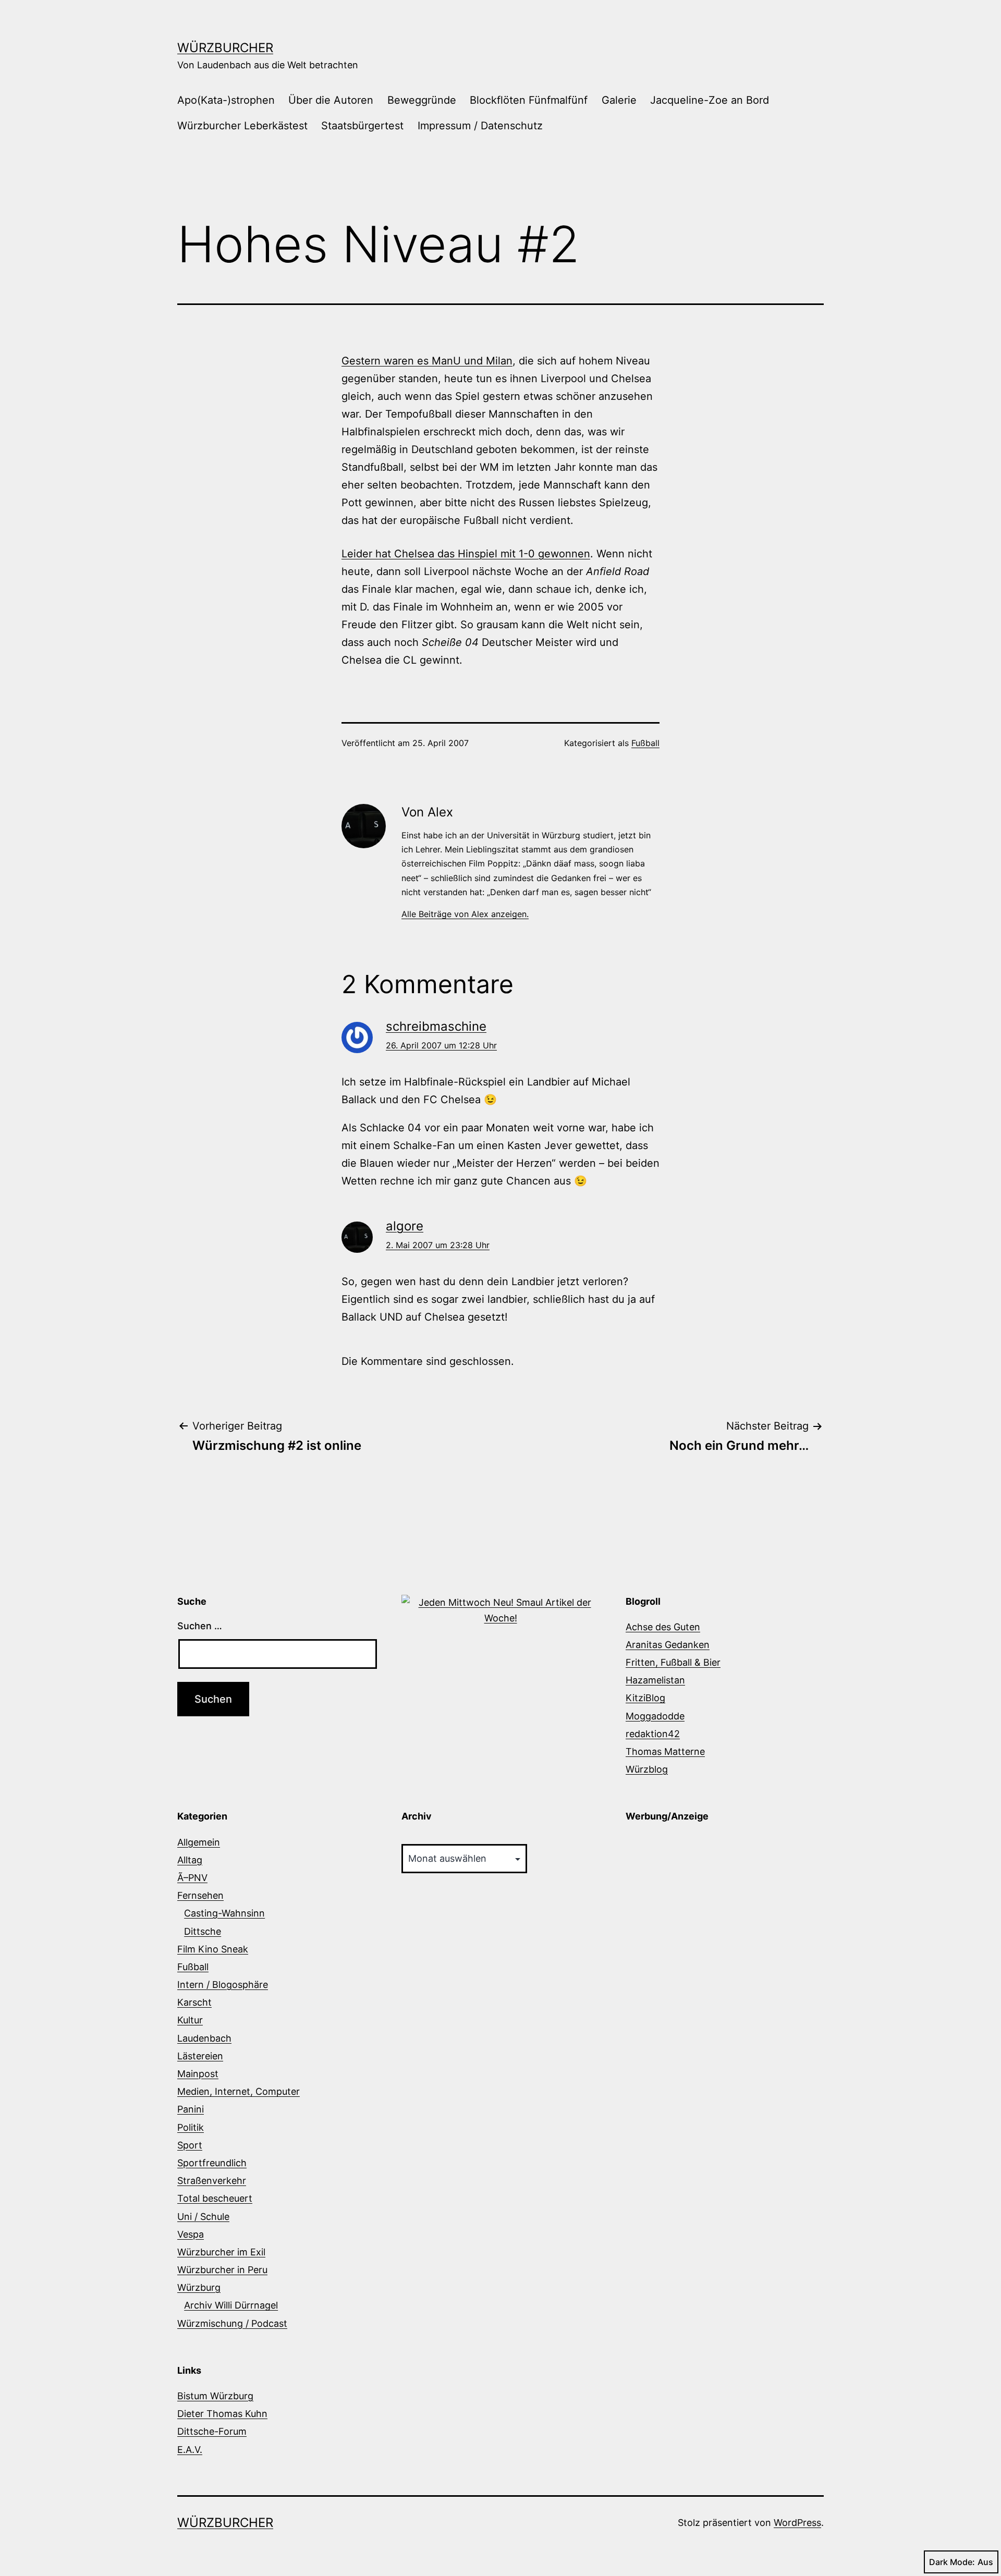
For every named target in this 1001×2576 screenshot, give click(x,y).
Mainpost (198, 2074)
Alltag (190, 1860)
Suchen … (200, 1626)
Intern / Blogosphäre (223, 1985)
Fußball (645, 743)
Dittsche (203, 1931)
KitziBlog (645, 1698)
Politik (191, 2127)
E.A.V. (190, 2450)
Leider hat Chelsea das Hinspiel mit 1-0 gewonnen (466, 554)
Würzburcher (225, 48)
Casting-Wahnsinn (224, 1913)
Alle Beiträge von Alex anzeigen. (465, 914)
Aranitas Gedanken (668, 1645)
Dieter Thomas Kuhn (222, 2414)
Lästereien (200, 2056)
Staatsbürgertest (362, 126)
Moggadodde (655, 1716)
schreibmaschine (436, 1026)
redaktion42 (653, 1734)
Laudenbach (204, 2038)
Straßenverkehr (212, 2181)
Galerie (619, 100)
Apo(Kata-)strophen (226, 100)
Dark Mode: (952, 2562)
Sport (190, 2145)
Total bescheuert (215, 2198)
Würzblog (647, 1769)
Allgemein (199, 1842)
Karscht (194, 2002)
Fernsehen (200, 1895)
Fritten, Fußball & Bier (673, 1662)
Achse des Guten (663, 1627)
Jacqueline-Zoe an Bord (710, 100)
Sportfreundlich (212, 2163)
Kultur (190, 2020)
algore (405, 1226)
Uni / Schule (203, 2217)
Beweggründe (422, 100)
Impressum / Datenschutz (480, 126)
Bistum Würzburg (215, 2396)
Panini (191, 2109)
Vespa (191, 2234)
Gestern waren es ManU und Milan (427, 361)
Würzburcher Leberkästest (242, 126)
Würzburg (199, 2287)
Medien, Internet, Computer (239, 2091)
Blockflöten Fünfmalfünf (529, 100)
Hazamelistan (655, 1680)
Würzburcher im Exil (221, 2252)
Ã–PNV (192, 1878)
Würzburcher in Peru (222, 2270)
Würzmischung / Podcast (232, 2323)
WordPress (797, 2523)
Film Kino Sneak (213, 1949)
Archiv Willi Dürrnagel (231, 2305)
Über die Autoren (331, 100)
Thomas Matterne (665, 1751)
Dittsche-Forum (212, 2431)
